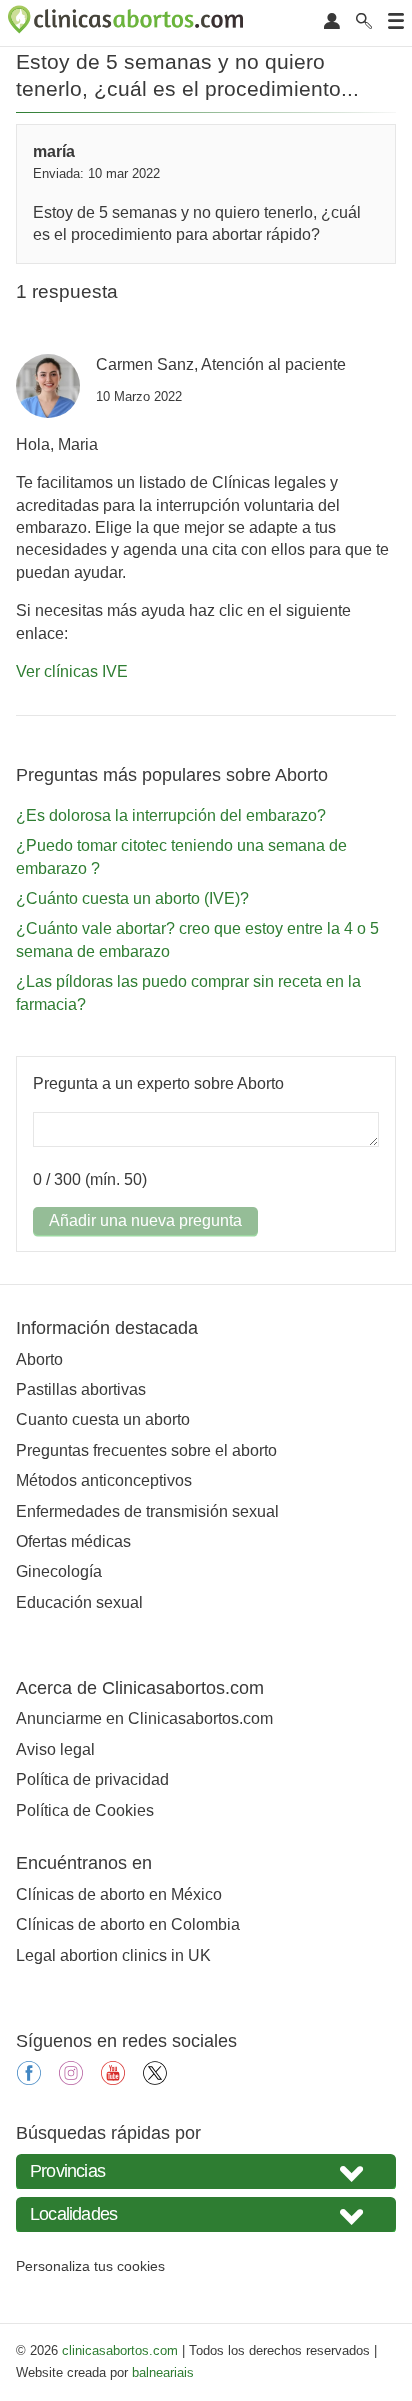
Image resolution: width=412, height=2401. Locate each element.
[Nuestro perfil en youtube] (113, 2079)
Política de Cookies (85, 1810)
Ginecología (59, 1571)
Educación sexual (79, 1602)
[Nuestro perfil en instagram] (71, 2079)
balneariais (163, 2372)
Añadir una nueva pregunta (145, 1220)
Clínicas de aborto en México (119, 1894)
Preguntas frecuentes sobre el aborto (146, 1450)
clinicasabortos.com (120, 2350)
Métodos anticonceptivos (104, 1480)
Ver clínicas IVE (72, 671)
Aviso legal (55, 1749)
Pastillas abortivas (81, 1389)
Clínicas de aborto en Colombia (128, 1924)
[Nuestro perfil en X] (155, 2079)
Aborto (39, 1359)
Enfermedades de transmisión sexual (147, 1511)
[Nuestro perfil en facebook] (29, 2079)
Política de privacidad (92, 1779)
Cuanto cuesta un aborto (103, 1419)
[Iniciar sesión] (332, 22)
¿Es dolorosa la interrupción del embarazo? (171, 815)
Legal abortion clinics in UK (113, 1955)
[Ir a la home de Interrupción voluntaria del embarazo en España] (128, 23)
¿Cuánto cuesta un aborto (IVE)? (132, 898)
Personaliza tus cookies (90, 2266)
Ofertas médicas (73, 1541)
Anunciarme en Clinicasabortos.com (144, 1718)
